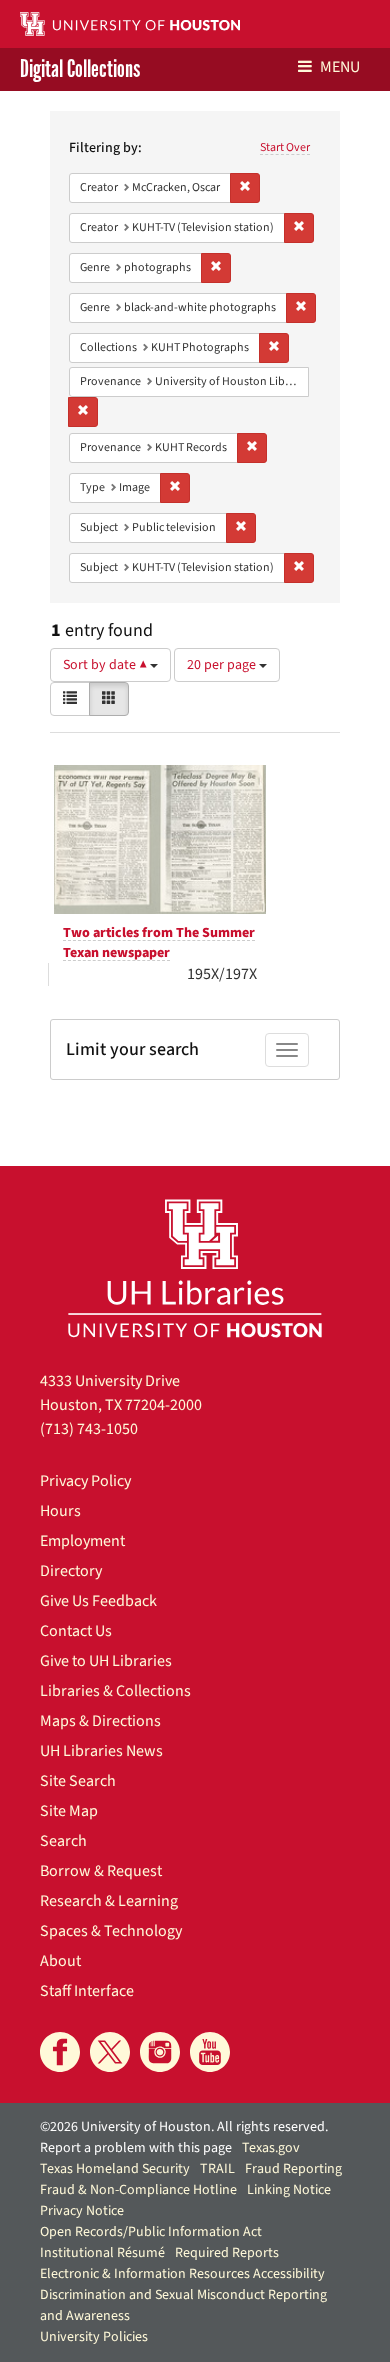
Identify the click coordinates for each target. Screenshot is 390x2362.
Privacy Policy (85, 1481)
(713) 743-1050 (89, 1429)
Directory (71, 1571)
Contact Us (76, 1631)
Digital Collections (80, 69)
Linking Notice (289, 2190)
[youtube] (210, 2052)
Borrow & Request (101, 1871)
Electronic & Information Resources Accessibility (182, 2274)
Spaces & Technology (111, 1931)
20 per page (223, 665)
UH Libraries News (101, 1751)
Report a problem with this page (136, 2148)
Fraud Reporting (293, 2169)
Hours (60, 1511)
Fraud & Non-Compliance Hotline (138, 2190)
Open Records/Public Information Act (151, 2232)
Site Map (69, 1811)
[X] (110, 2052)
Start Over (285, 147)
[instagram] (160, 2052)
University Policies (94, 2337)
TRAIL (217, 2169)
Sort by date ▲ (106, 665)
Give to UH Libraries (106, 1661)
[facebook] (60, 2052)
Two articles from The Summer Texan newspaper (159, 943)
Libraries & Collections (115, 1691)
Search (63, 1841)
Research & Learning (109, 1901)
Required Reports (227, 2253)
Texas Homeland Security (115, 2169)
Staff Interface (87, 1991)
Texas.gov (271, 2148)
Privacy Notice (82, 2211)
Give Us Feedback (98, 1601)
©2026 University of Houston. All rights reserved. (184, 2127)
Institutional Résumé (102, 2253)
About (60, 1961)
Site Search (78, 1781)
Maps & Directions (100, 1721)
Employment (82, 1541)
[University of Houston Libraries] (195, 1267)
